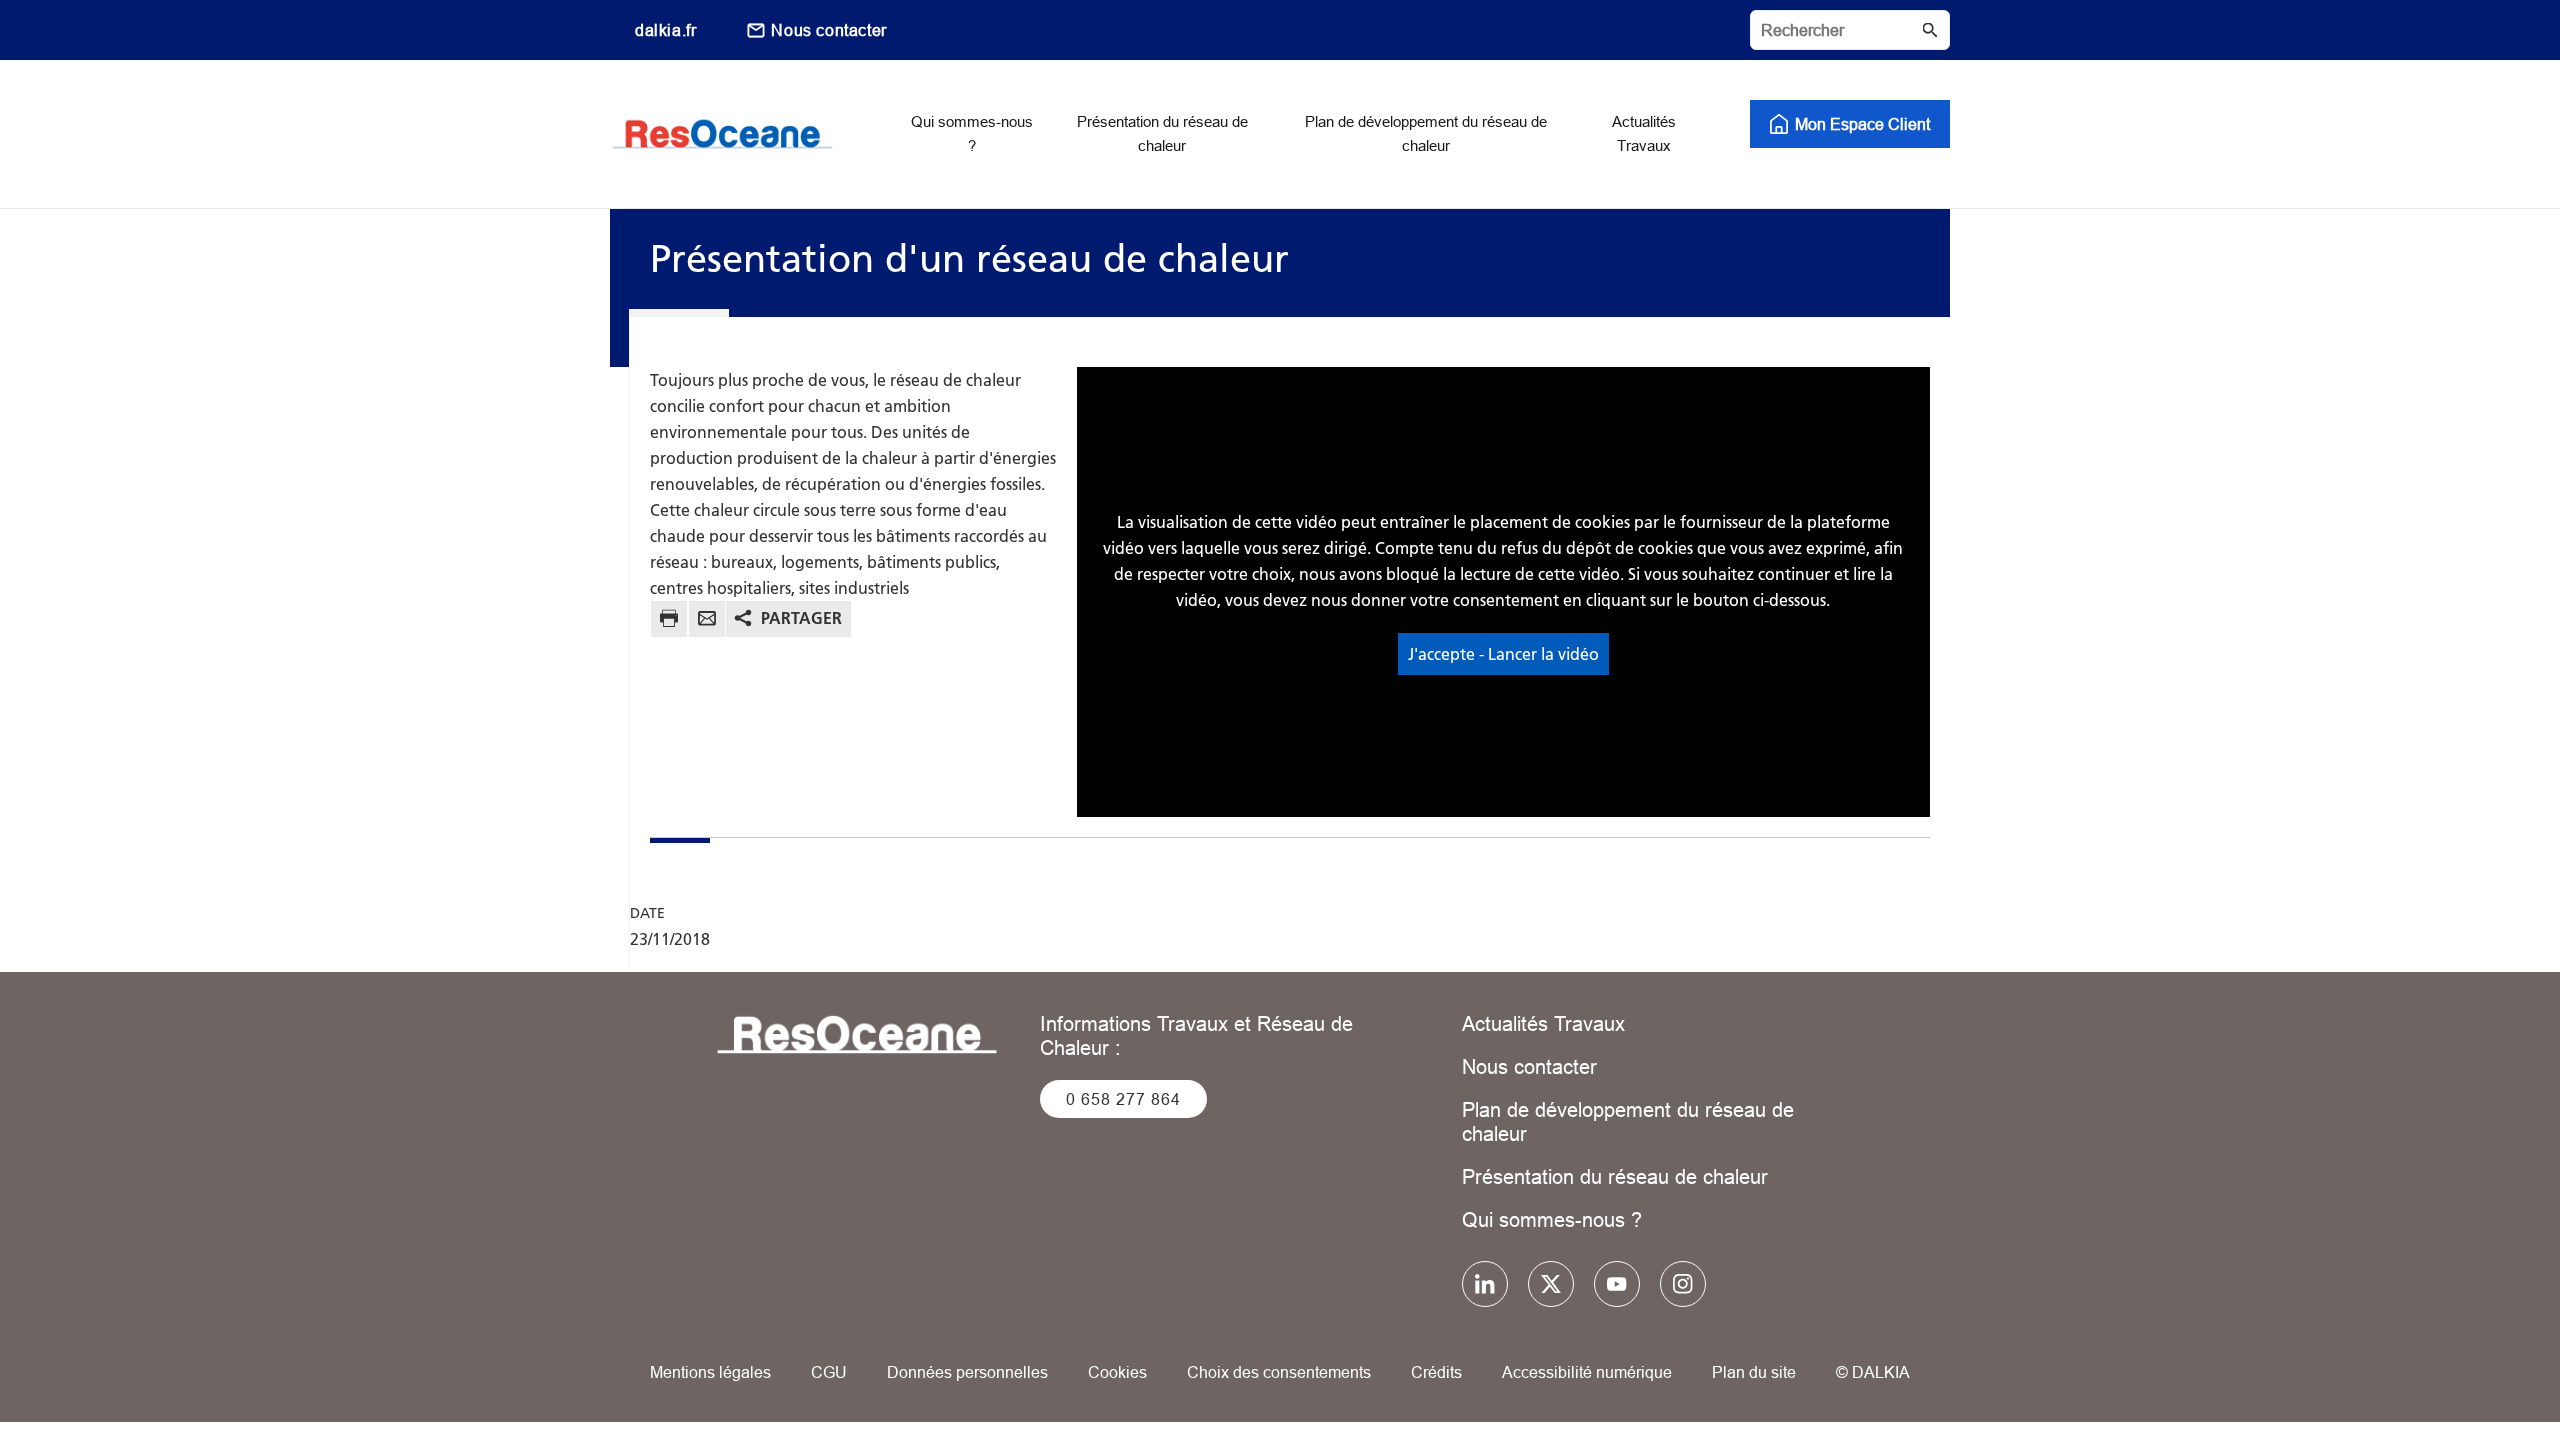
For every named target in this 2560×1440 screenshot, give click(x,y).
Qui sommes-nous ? (1552, 1219)
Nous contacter (828, 30)
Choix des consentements (1279, 1372)
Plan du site (1754, 1372)
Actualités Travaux (1543, 1023)
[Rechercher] (1850, 30)
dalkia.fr (665, 30)
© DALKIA (1873, 1372)
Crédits (1436, 1372)
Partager (801, 618)
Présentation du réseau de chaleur (1615, 1176)
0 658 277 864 (1123, 1099)
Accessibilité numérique (1587, 1372)
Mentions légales (710, 1372)
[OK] (1930, 30)
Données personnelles (967, 1372)
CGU (829, 1372)
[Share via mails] (707, 621)
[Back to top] (2477, 1367)
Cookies (1117, 1372)
